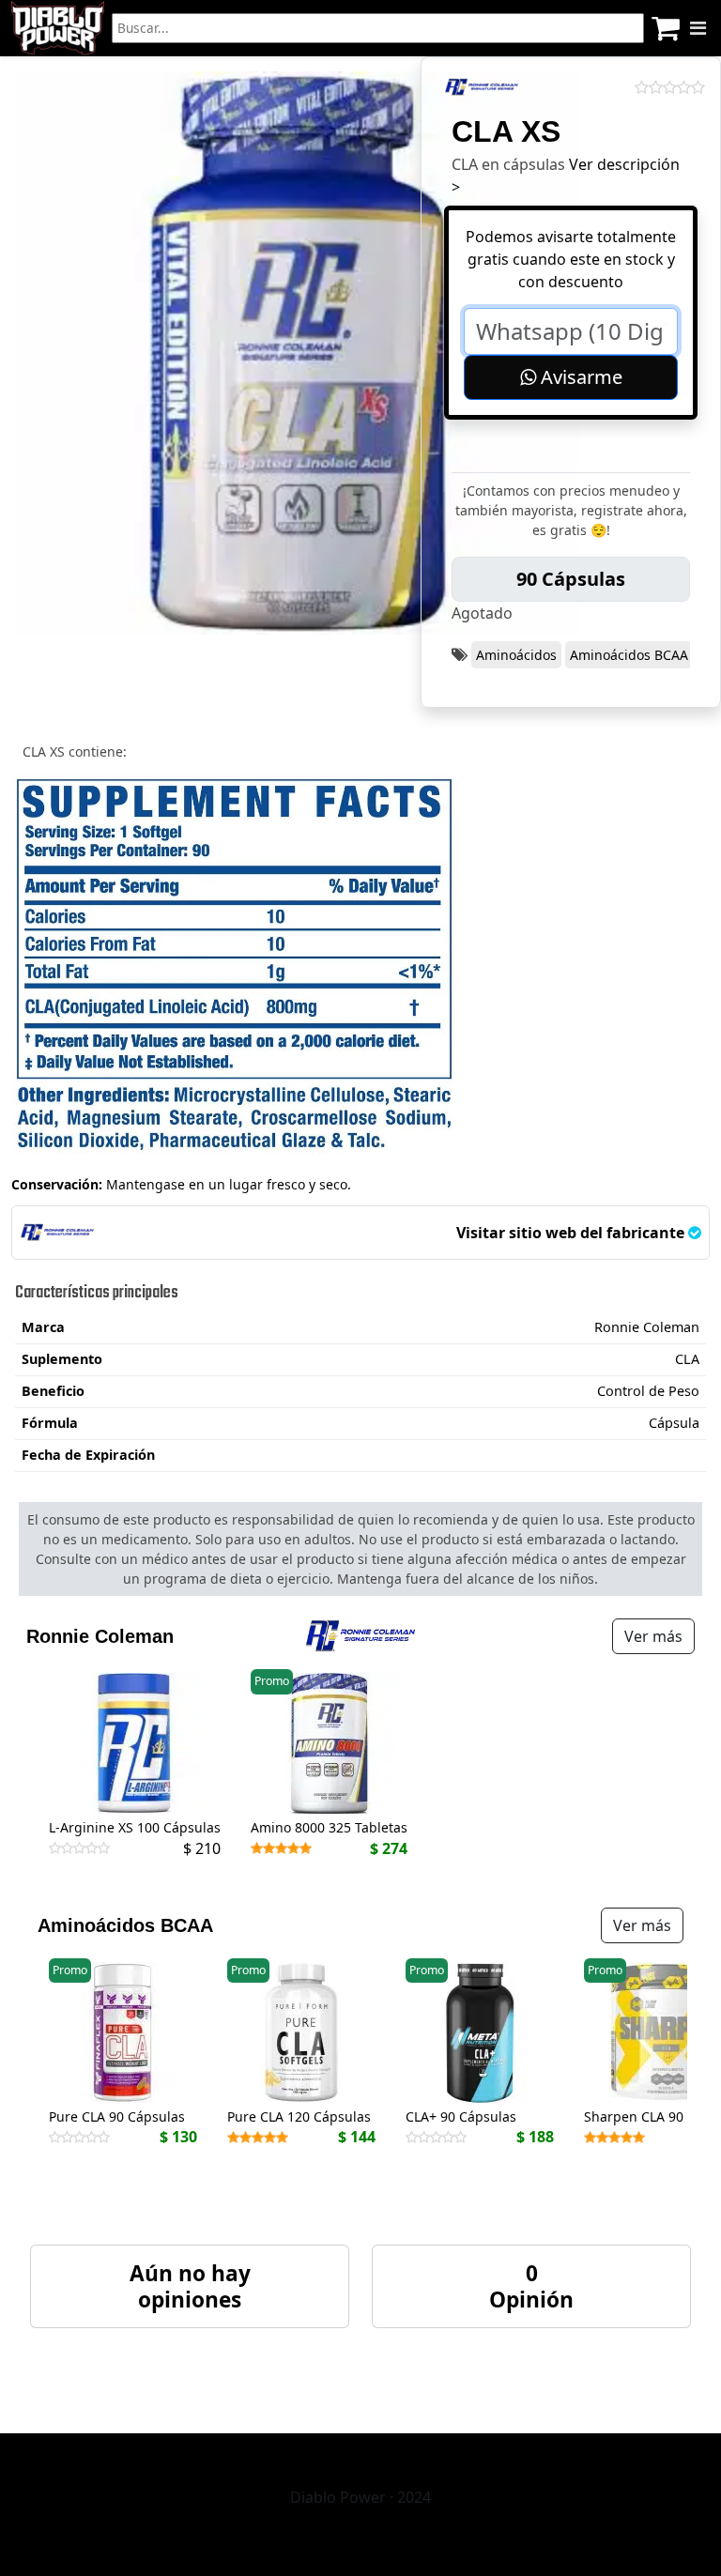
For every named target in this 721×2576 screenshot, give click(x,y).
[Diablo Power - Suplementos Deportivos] (58, 28)
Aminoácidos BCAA (629, 655)
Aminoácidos (516, 655)
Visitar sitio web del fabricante (572, 1233)
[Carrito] (666, 28)
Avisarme (579, 377)
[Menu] (698, 28)
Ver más (653, 1636)
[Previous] (44, 2062)
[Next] (677, 2062)
